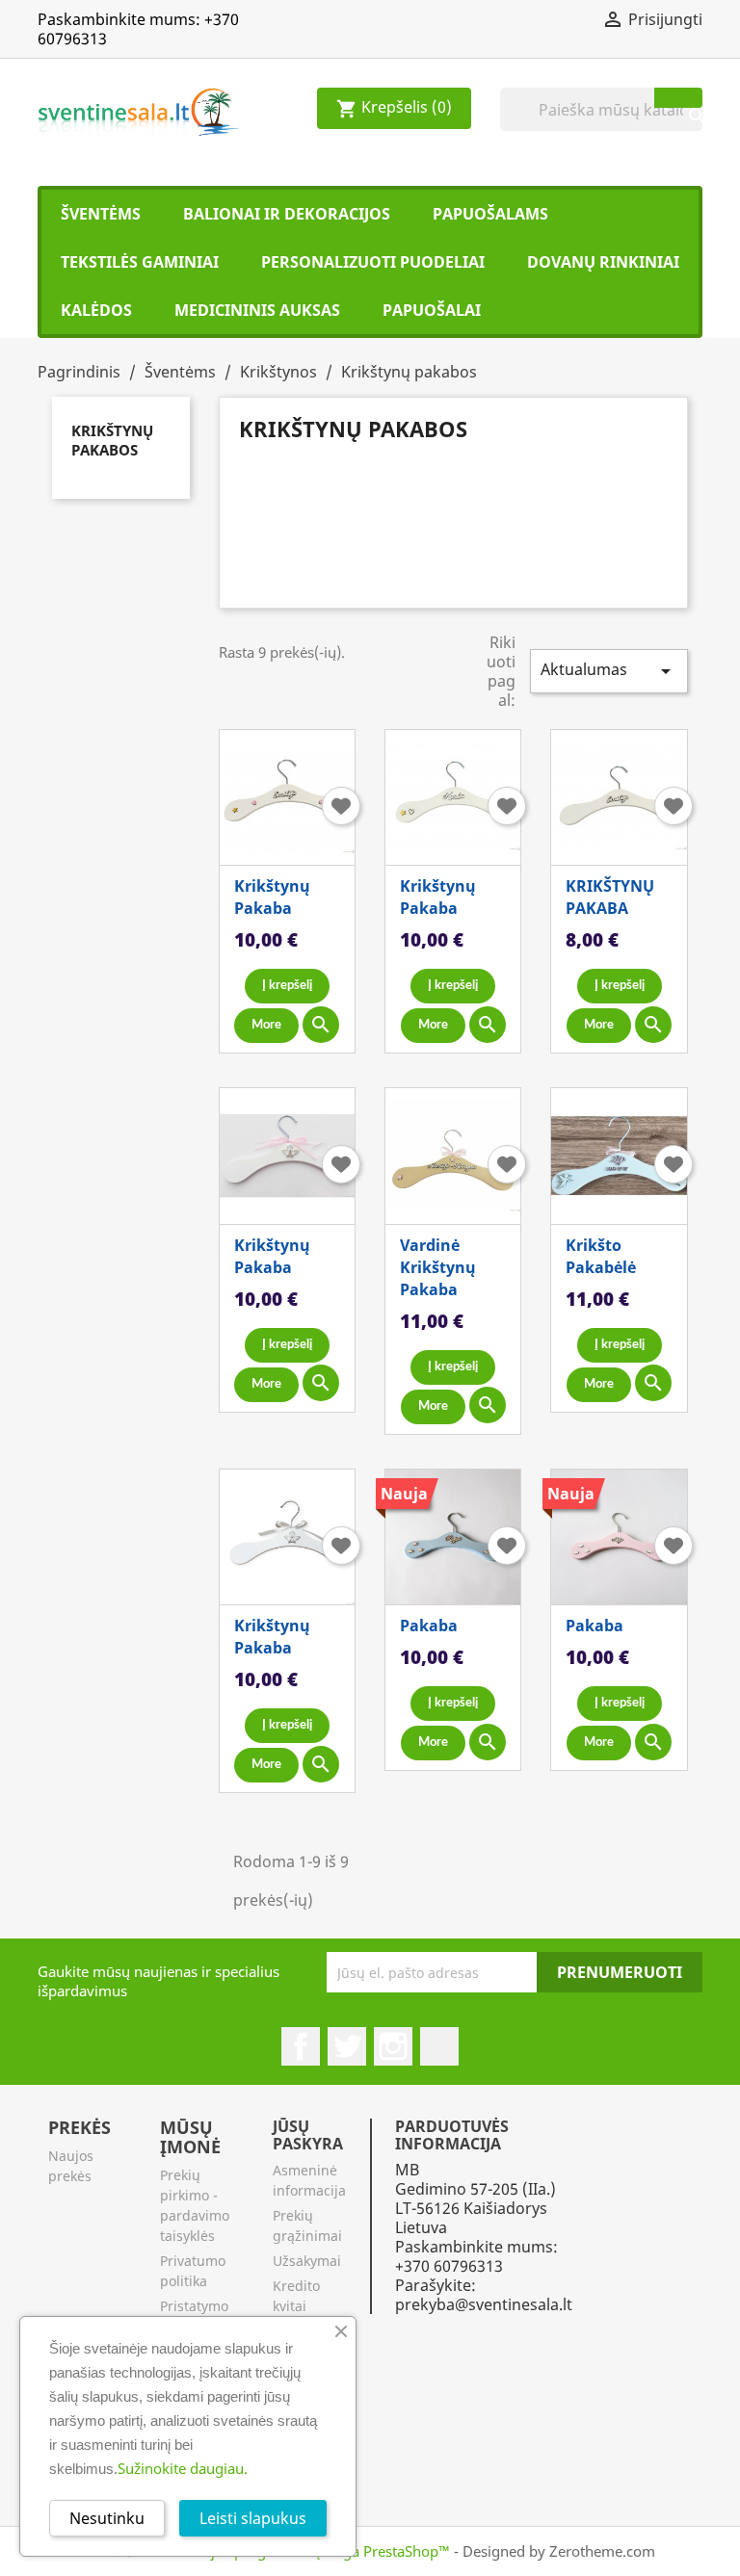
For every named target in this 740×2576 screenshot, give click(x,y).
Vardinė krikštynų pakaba (438, 1267)
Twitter (347, 2046)
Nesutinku (107, 2518)
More (266, 1025)
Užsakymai (307, 2261)
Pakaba (429, 1626)
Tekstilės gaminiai (140, 262)
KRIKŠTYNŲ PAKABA (610, 897)
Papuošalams (490, 214)
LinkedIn (439, 2046)
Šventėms (101, 214)
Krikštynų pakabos (112, 440)
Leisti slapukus (253, 2518)
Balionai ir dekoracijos (287, 214)
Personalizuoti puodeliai (373, 262)
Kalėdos (96, 310)
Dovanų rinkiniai (603, 262)
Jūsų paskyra (308, 2135)
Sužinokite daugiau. (183, 2468)
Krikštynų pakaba (272, 897)
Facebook (301, 2046)
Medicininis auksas (257, 310)
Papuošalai (432, 310)
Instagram (393, 2046)
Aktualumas (609, 671)
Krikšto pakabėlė (601, 1256)
